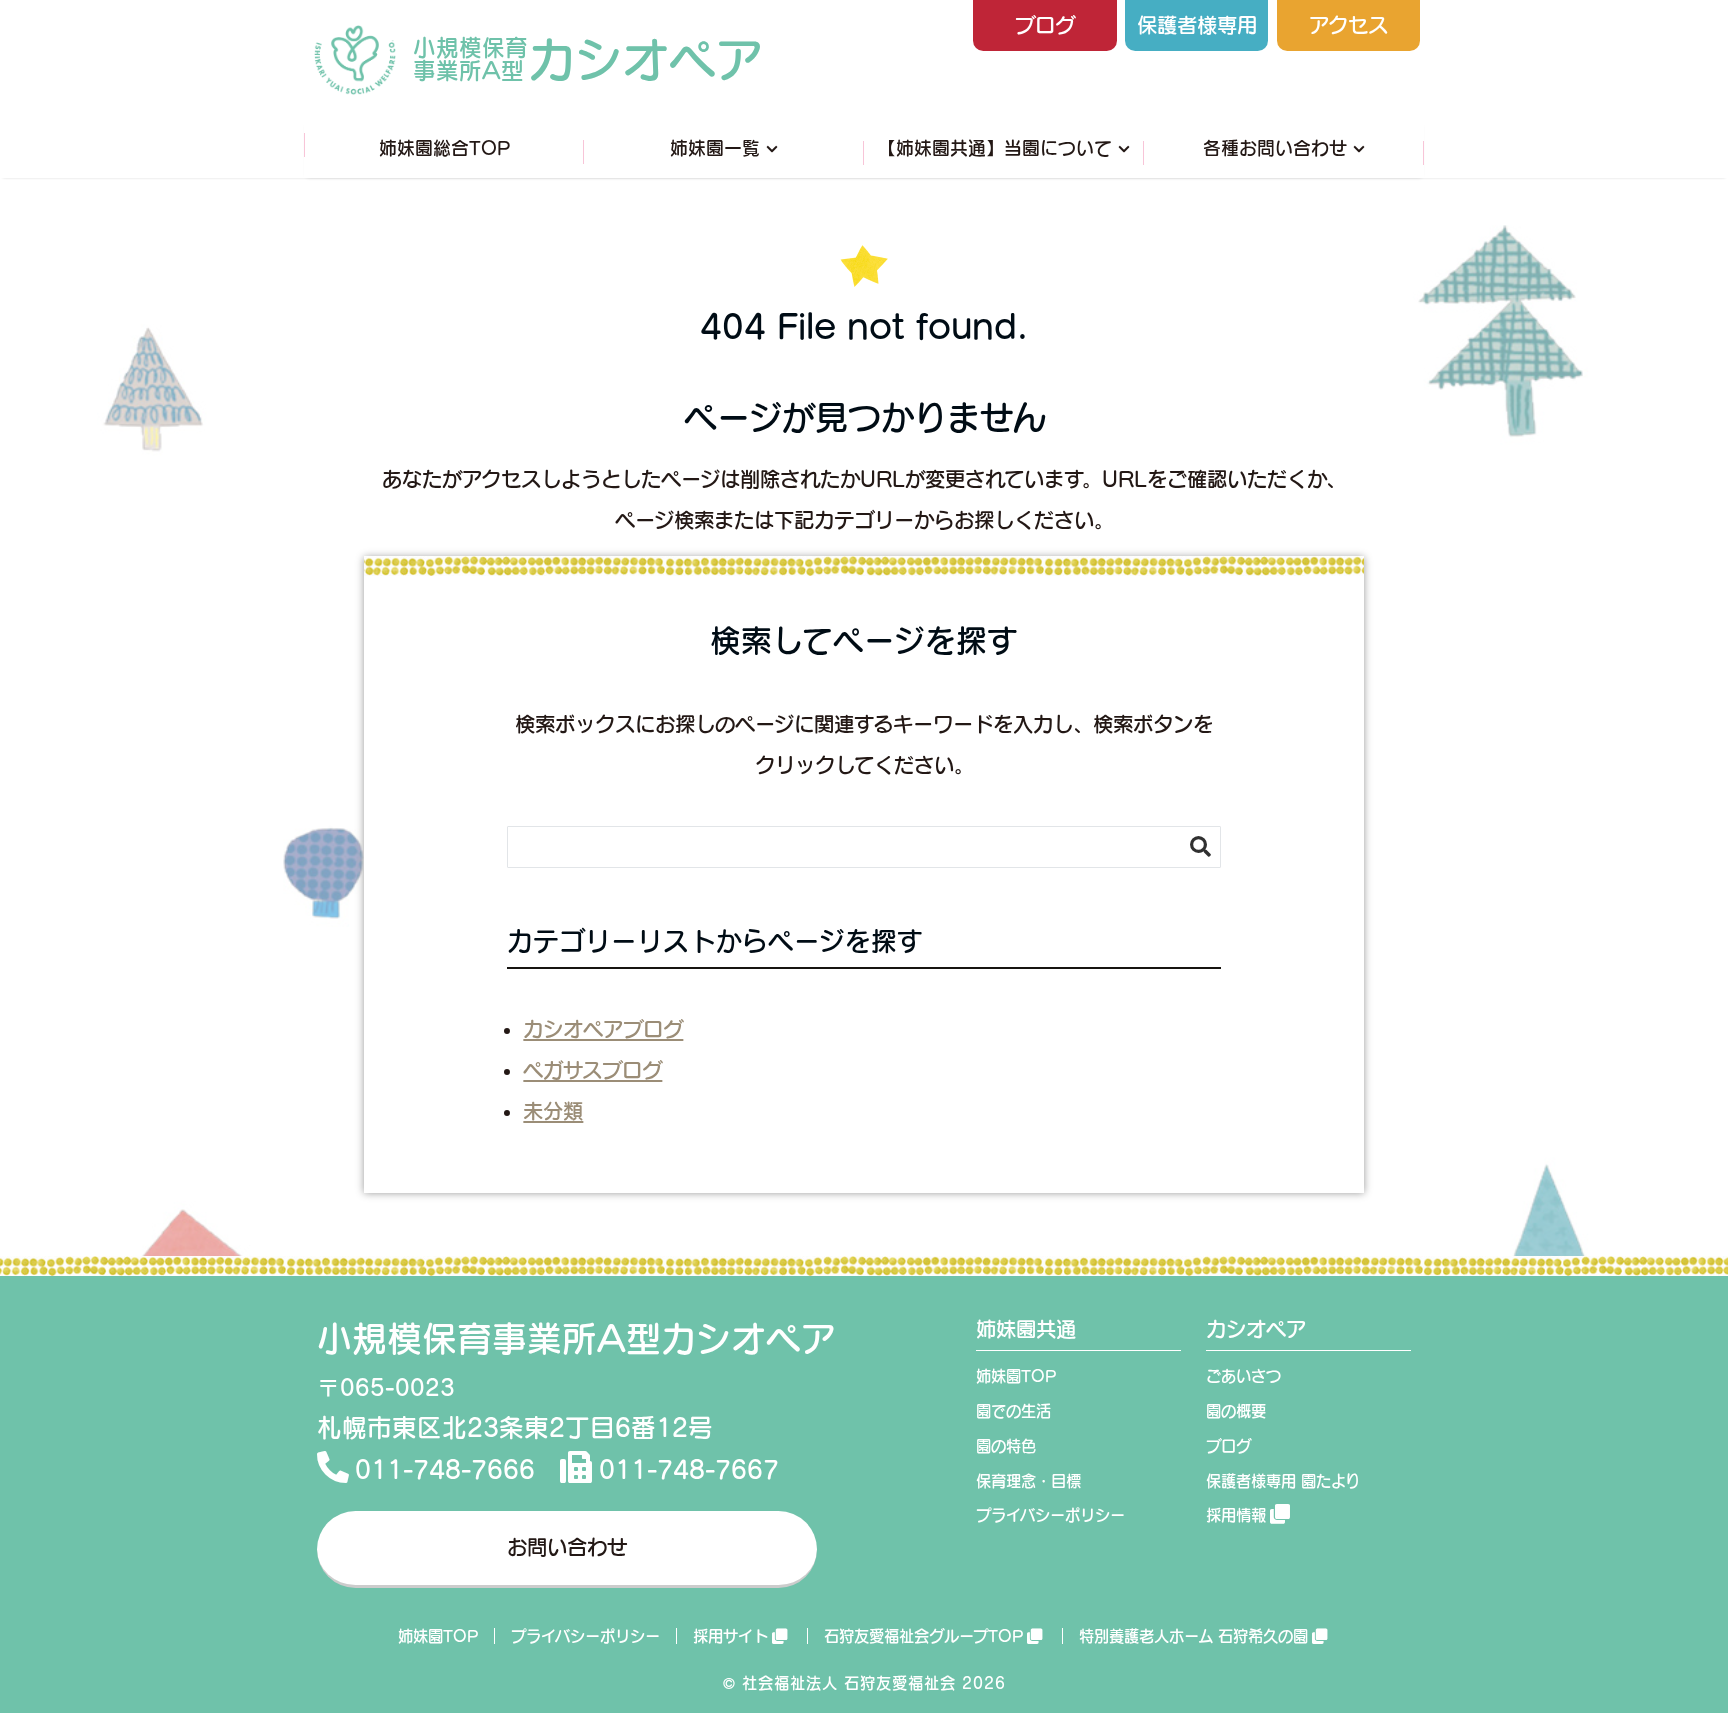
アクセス (1348, 25)
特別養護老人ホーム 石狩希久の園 (1193, 1636)
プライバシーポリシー (1050, 1515)
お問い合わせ (567, 1547)
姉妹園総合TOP (444, 148)
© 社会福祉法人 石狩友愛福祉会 (839, 1683)
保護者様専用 (1197, 25)
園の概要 (1236, 1411)
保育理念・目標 (1028, 1481)
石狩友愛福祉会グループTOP (923, 1636)
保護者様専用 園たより (1283, 1481)
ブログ (1045, 25)
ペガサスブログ (592, 1070)
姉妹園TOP (1016, 1376)
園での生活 (1013, 1411)
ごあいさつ (1243, 1376)
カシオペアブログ (603, 1029)
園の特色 (1006, 1446)
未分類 (553, 1111)
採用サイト (730, 1636)
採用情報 (1236, 1515)
